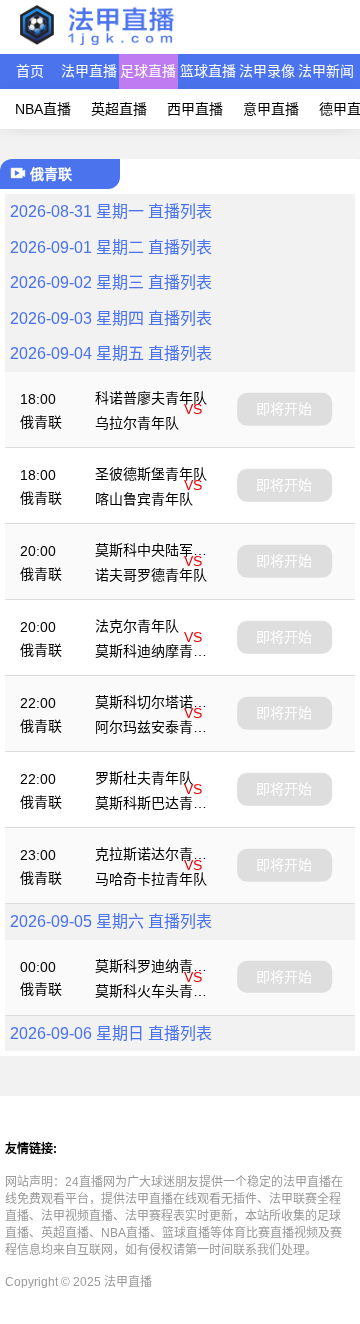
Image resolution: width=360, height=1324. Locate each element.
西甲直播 (195, 109)
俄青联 (41, 422)
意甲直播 (271, 109)
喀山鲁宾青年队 (144, 499)
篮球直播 (208, 71)
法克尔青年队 (137, 626)
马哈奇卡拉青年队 (151, 879)
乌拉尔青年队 (137, 423)
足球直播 (148, 71)
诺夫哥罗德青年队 (151, 575)
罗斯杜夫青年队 (144, 778)
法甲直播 (89, 71)
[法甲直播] (96, 44)
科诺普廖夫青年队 (151, 398)
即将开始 (284, 409)
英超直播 (119, 109)
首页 (30, 71)
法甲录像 (267, 71)
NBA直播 (43, 109)
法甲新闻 (326, 71)
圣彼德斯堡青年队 (151, 474)
